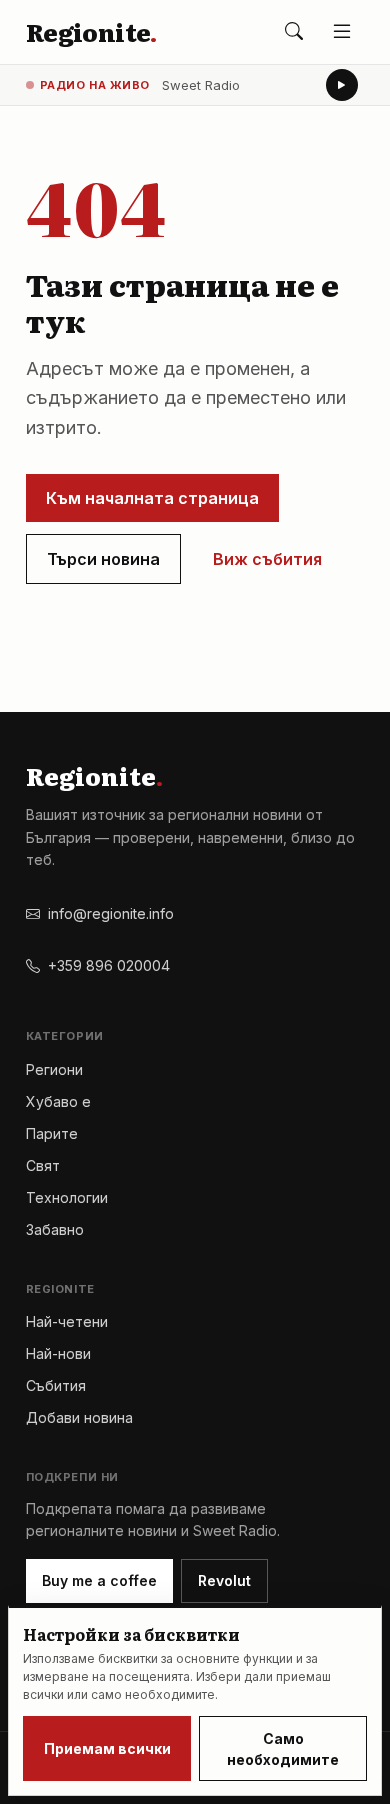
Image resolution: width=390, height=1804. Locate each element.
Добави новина (79, 1417)
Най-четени (67, 1321)
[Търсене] (294, 32)
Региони (54, 1069)
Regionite (91, 32)
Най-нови (58, 1353)
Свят (43, 1165)
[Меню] (342, 32)
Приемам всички (107, 1748)
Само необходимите (283, 1749)
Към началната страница (152, 498)
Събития (56, 1385)
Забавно (55, 1229)
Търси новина (103, 559)
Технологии (67, 1197)
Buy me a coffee (99, 1580)
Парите (52, 1133)
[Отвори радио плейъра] (342, 85)
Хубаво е (58, 1101)
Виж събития (267, 559)
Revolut (224, 1580)
